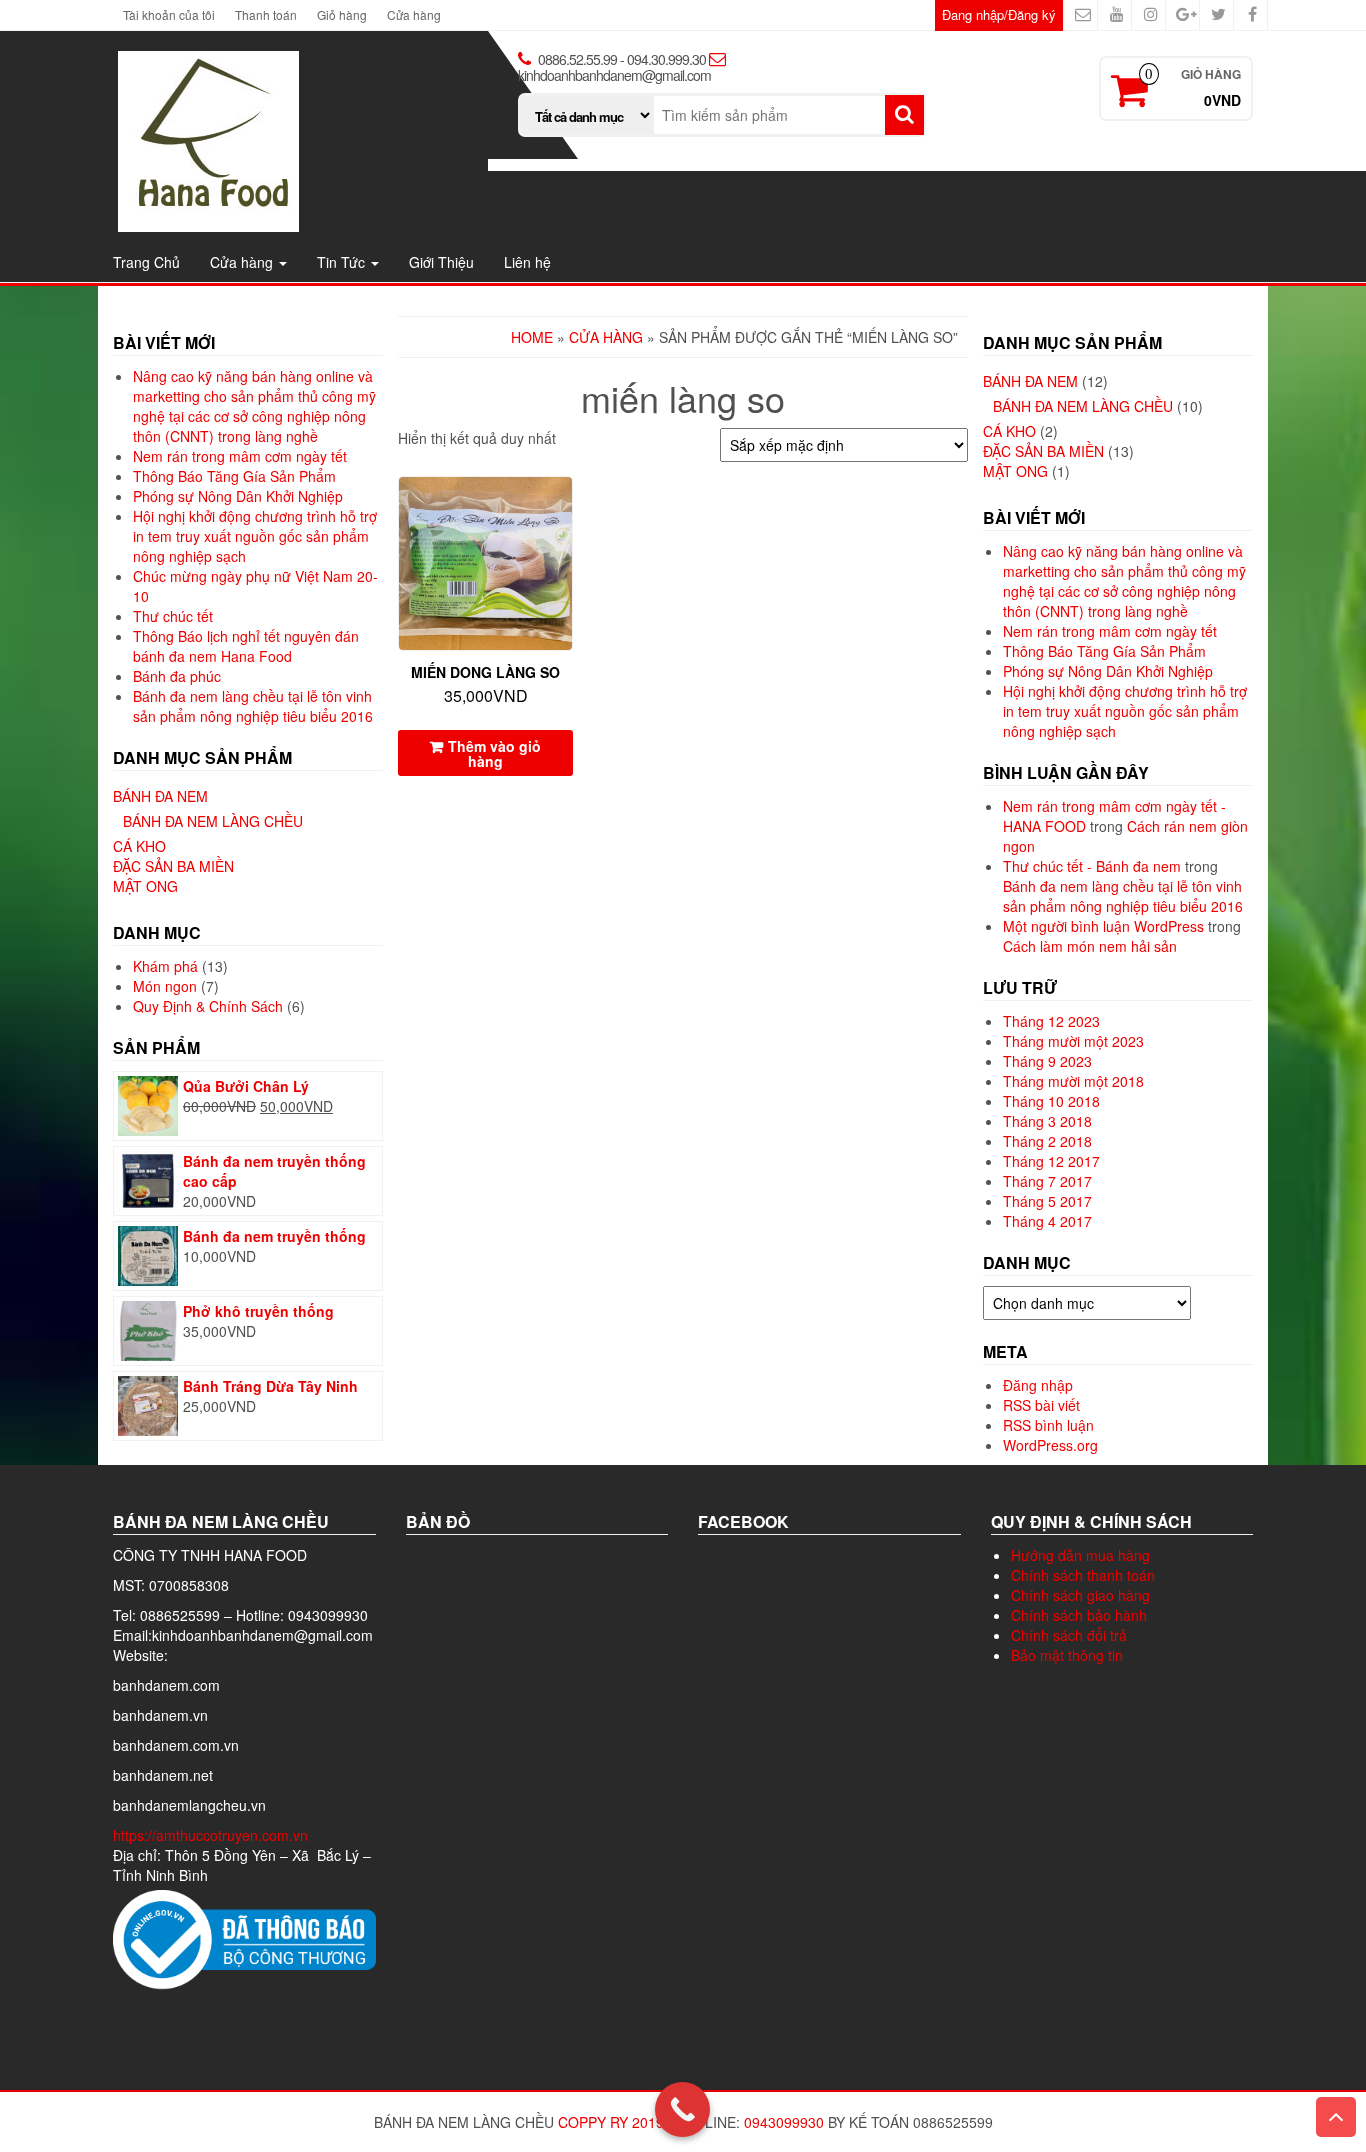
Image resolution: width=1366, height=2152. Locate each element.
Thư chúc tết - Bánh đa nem (1092, 866)
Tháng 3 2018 (1047, 1121)
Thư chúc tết (173, 616)
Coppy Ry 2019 (611, 2122)
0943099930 (784, 2122)
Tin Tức (343, 262)
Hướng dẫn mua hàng (1080, 1555)
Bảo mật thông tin (1067, 1655)
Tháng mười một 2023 (1073, 1041)
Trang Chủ (146, 262)
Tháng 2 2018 (1047, 1141)
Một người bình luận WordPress (1103, 926)
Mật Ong (145, 886)
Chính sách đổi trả (1069, 1635)
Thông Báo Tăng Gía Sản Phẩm (234, 476)
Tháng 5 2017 (1047, 1201)
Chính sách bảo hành (1079, 1615)
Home (532, 337)
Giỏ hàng (342, 14)
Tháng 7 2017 (1047, 1181)
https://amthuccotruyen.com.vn (212, 1835)
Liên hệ (527, 262)
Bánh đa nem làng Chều (213, 821)
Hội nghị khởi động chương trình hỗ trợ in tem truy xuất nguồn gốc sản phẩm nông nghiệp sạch (255, 536)
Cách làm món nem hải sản (1090, 946)
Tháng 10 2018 (1051, 1101)
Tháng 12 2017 (1051, 1161)
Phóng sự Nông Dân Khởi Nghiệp (238, 496)
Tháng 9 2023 (1047, 1061)
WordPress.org (1050, 1445)
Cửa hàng (414, 14)
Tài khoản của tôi (169, 14)
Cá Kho (139, 846)
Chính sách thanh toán (1083, 1575)
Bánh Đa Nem (160, 796)
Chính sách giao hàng (1080, 1595)
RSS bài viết (1041, 1405)
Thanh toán (266, 14)
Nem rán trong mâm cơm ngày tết (240, 456)
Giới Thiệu (441, 262)
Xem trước (563, 505)
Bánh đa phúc (177, 676)
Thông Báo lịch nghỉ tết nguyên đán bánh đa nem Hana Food (246, 646)
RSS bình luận (1048, 1425)
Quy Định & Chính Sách (208, 1006)
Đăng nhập (1038, 1385)
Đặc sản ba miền (173, 866)
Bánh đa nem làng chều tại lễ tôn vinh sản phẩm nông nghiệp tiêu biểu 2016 (253, 706)
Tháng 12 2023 (1051, 1021)
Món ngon (165, 986)
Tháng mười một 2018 (1073, 1081)
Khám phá (165, 966)
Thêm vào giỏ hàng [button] (494, 753)
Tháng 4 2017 (1047, 1221)
